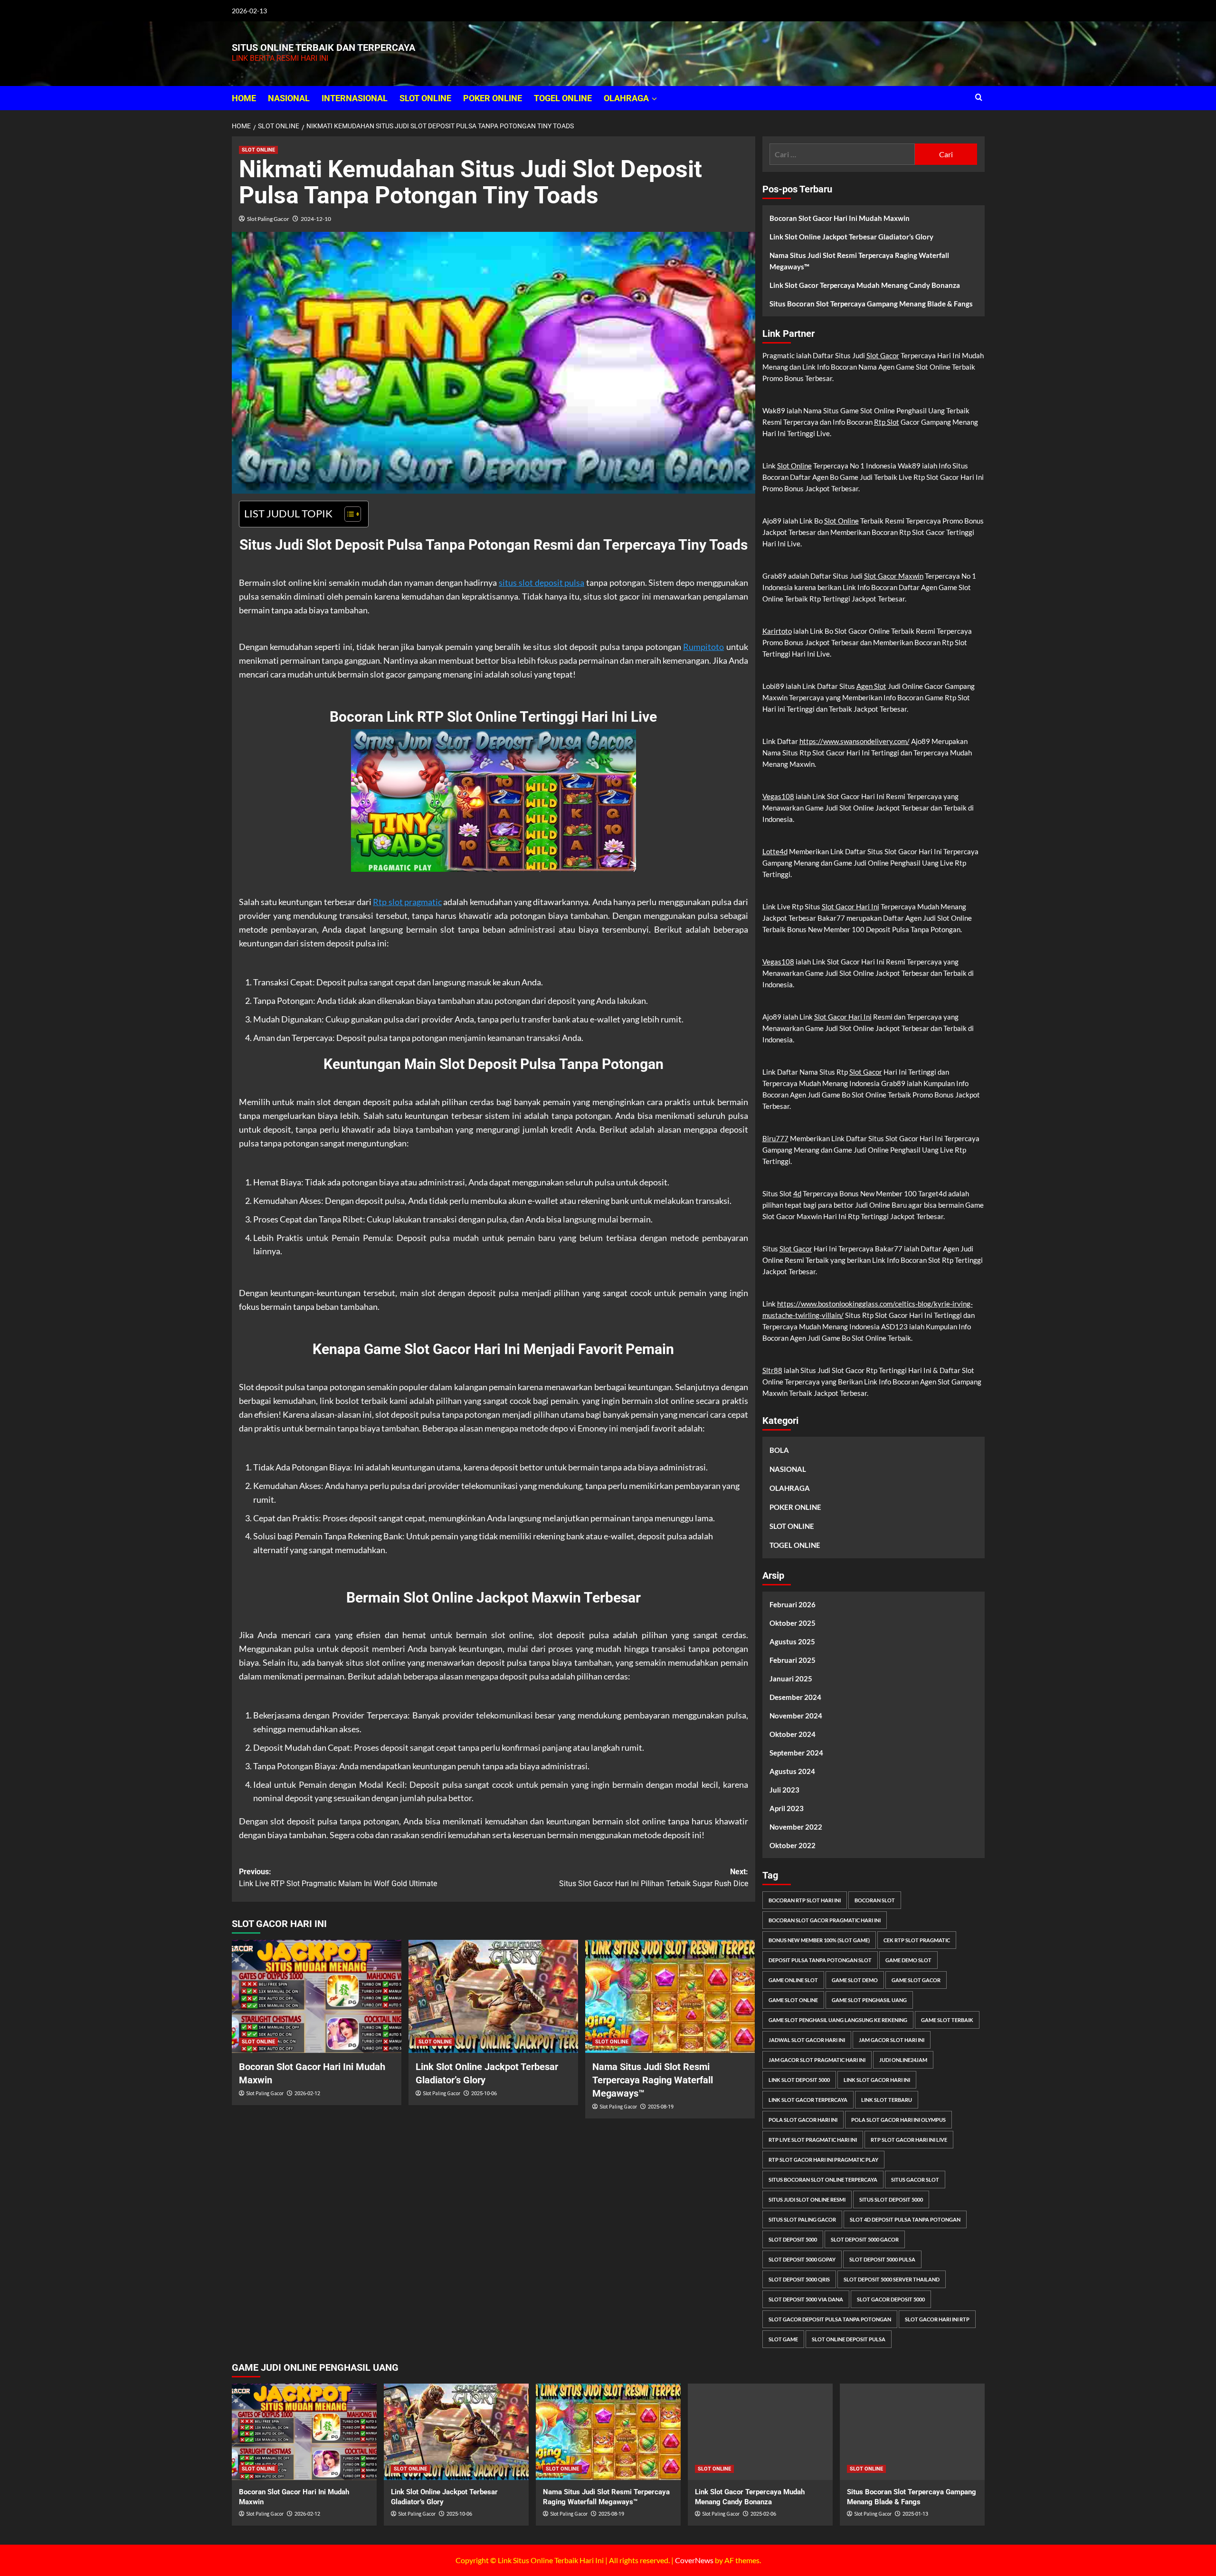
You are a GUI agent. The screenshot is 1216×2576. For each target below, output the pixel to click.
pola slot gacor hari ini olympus (898, 2120)
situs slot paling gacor (802, 2219)
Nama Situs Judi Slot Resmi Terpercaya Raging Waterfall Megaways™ (653, 2080)
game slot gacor (916, 1980)
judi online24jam (903, 2060)
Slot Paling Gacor (268, 219)
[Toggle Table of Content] (348, 514)
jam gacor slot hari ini (892, 2040)
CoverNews (694, 2560)
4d (797, 1193)
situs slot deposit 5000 (891, 2199)
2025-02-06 (763, 2514)
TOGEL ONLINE (563, 98)
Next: (654, 1878)
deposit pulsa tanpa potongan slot (820, 1960)
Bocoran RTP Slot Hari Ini (805, 1900)
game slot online (793, 2000)
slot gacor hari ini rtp (937, 2319)
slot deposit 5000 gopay (802, 2259)
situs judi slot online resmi (807, 2199)
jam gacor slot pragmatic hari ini (817, 2060)
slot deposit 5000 (793, 2239)
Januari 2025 (791, 1679)
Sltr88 (772, 1370)
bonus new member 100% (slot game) (819, 1940)
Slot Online (794, 466)
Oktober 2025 (793, 1623)
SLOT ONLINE (425, 98)
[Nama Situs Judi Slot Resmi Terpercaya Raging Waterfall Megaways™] (670, 1996)
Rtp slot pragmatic (407, 902)
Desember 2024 (795, 1697)
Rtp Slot (887, 422)
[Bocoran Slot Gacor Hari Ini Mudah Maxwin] (317, 1996)
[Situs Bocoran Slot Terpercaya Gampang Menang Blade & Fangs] (912, 2432)
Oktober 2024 (793, 1734)
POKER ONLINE (493, 98)
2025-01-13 (915, 2514)
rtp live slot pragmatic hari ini (813, 2140)
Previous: (338, 1878)
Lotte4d (775, 851)
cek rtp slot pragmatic (917, 1940)
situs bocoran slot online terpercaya (823, 2180)
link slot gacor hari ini (877, 2080)
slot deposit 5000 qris (799, 2279)
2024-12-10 (316, 219)
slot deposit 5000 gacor (865, 2239)
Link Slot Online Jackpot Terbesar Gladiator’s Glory (851, 237)
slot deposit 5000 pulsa (882, 2259)
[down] (654, 99)
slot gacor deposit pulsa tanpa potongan (830, 2319)
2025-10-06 (484, 2094)
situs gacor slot (915, 2180)
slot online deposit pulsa (849, 2339)
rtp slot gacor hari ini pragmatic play (823, 2160)
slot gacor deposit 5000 (891, 2299)
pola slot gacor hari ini (803, 2120)
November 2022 (796, 1827)
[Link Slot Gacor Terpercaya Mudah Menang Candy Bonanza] (760, 2432)
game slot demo (855, 1980)
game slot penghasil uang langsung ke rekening (838, 2020)
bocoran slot (875, 1900)
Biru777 (775, 1138)
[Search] (979, 98)
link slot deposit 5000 (799, 2080)
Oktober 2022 (793, 1845)
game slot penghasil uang (869, 2000)
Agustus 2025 (792, 1641)
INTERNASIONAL (355, 98)
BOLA (779, 1450)
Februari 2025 (793, 1660)
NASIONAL (289, 98)
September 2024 (796, 1753)
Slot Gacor (883, 355)
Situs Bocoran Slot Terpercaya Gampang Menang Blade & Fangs (871, 304)
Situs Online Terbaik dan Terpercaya (323, 48)
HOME (244, 98)
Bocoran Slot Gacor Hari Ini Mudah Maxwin (840, 218)
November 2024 (796, 1716)
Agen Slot (871, 686)
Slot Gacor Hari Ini (850, 906)
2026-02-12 (307, 2094)
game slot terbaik (947, 2020)
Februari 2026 (793, 1604)
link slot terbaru (887, 2100)
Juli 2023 (784, 1790)
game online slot (793, 1980)
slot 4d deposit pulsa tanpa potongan (905, 2219)
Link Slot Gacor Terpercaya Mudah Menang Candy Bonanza (865, 285)
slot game (783, 2339)
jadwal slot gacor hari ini (807, 2040)
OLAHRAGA (626, 98)
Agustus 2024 (792, 1771)
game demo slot (908, 1960)
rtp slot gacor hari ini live (909, 2140)
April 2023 (787, 1808)
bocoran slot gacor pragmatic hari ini (825, 1920)
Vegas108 (778, 796)
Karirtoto (777, 631)
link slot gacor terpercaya (808, 2100)
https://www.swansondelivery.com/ (855, 741)
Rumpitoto (703, 647)
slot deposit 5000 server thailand (892, 2279)
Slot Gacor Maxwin (894, 576)
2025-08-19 (661, 2107)
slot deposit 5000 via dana (806, 2299)
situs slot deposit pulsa (541, 582)
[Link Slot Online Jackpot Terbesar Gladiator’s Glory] (493, 1996)
